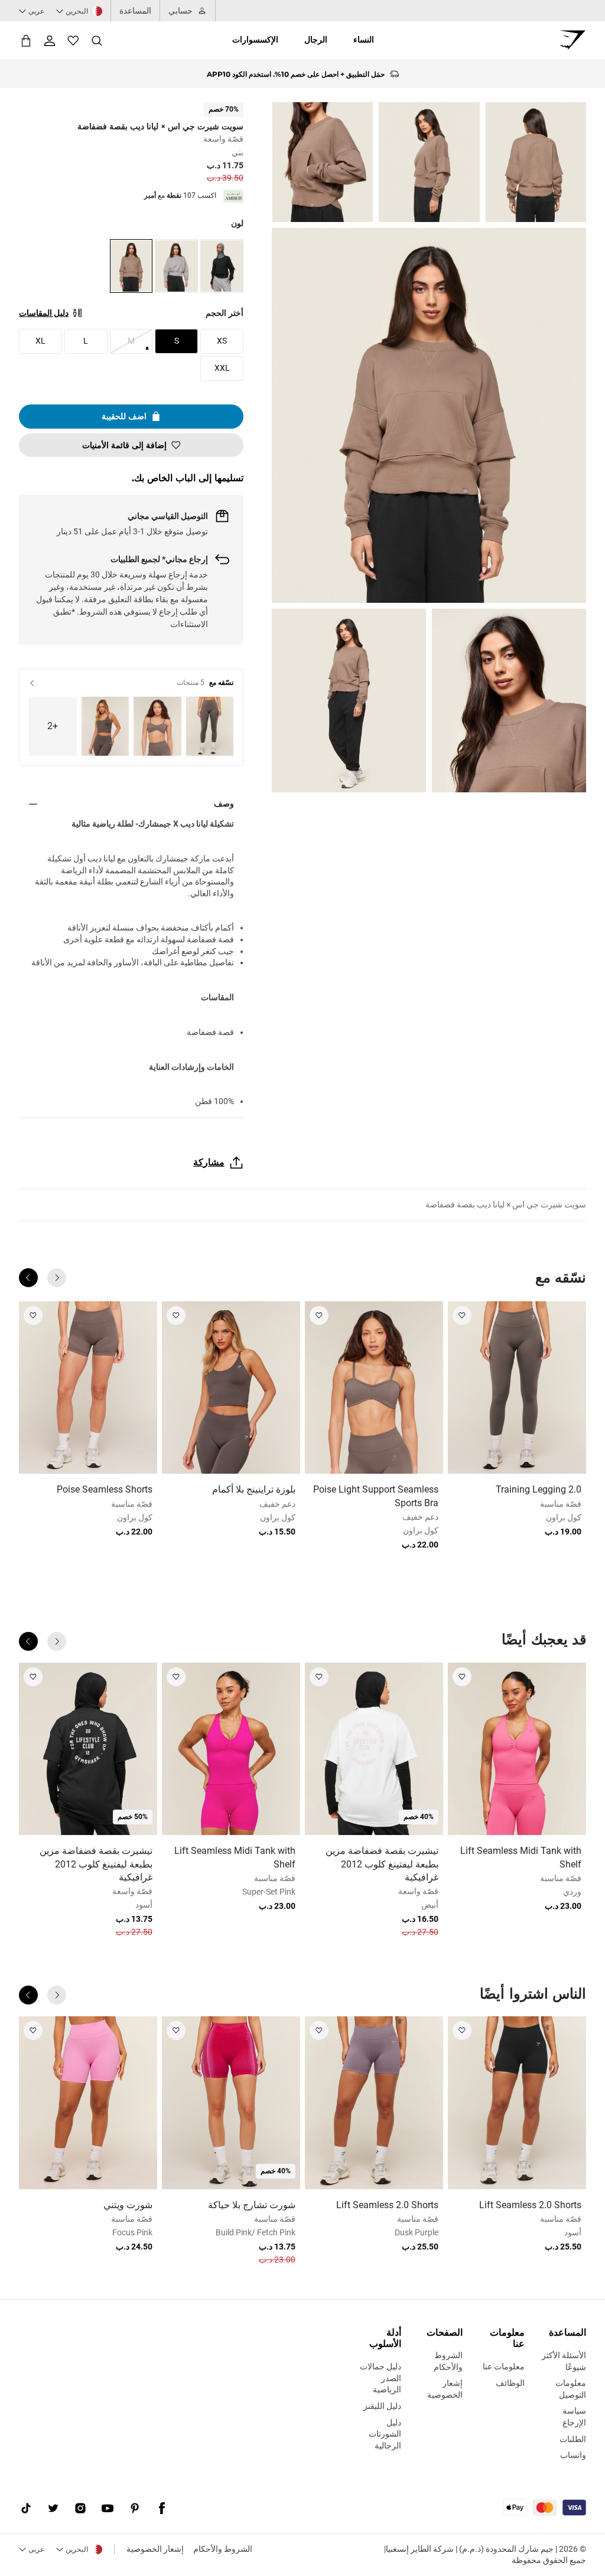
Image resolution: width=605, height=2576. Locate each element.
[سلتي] (26, 40)
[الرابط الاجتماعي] (162, 2509)
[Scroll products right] (28, 1278)
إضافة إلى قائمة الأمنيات (124, 445)
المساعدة (135, 11)
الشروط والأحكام (223, 2549)
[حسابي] (50, 41)
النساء (364, 40)
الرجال (316, 40)
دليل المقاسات (44, 313)
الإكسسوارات (255, 40)
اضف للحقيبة (124, 416)
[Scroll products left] (57, 1278)
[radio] (222, 266)
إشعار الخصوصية (155, 2549)
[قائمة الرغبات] (73, 41)
